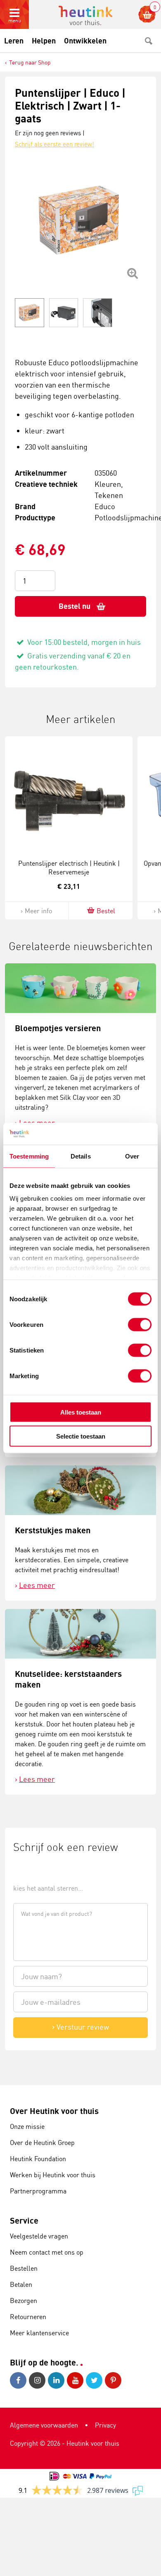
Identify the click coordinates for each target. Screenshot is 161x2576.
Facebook (19, 2380)
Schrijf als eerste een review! (54, 144)
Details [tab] (81, 1156)
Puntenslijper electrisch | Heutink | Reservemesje (69, 868)
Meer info (38, 911)
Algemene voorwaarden (44, 2425)
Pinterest (114, 2380)
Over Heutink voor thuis (54, 2111)
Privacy (105, 2425)
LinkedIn (57, 2380)
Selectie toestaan (81, 1436)
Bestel (106, 911)
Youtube (76, 2380)
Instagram (38, 2380)
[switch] (140, 1324)
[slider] (41, 1869)
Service (24, 2220)
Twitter (95, 2380)
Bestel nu (75, 606)
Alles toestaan (81, 1412)
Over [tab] (132, 1156)
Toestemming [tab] (29, 1156)
